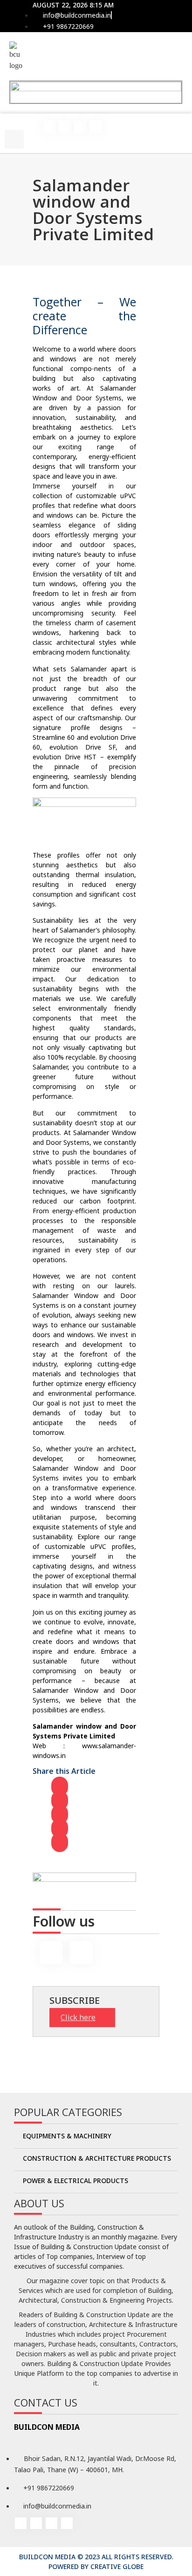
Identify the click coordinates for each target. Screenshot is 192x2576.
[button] (14, 124)
